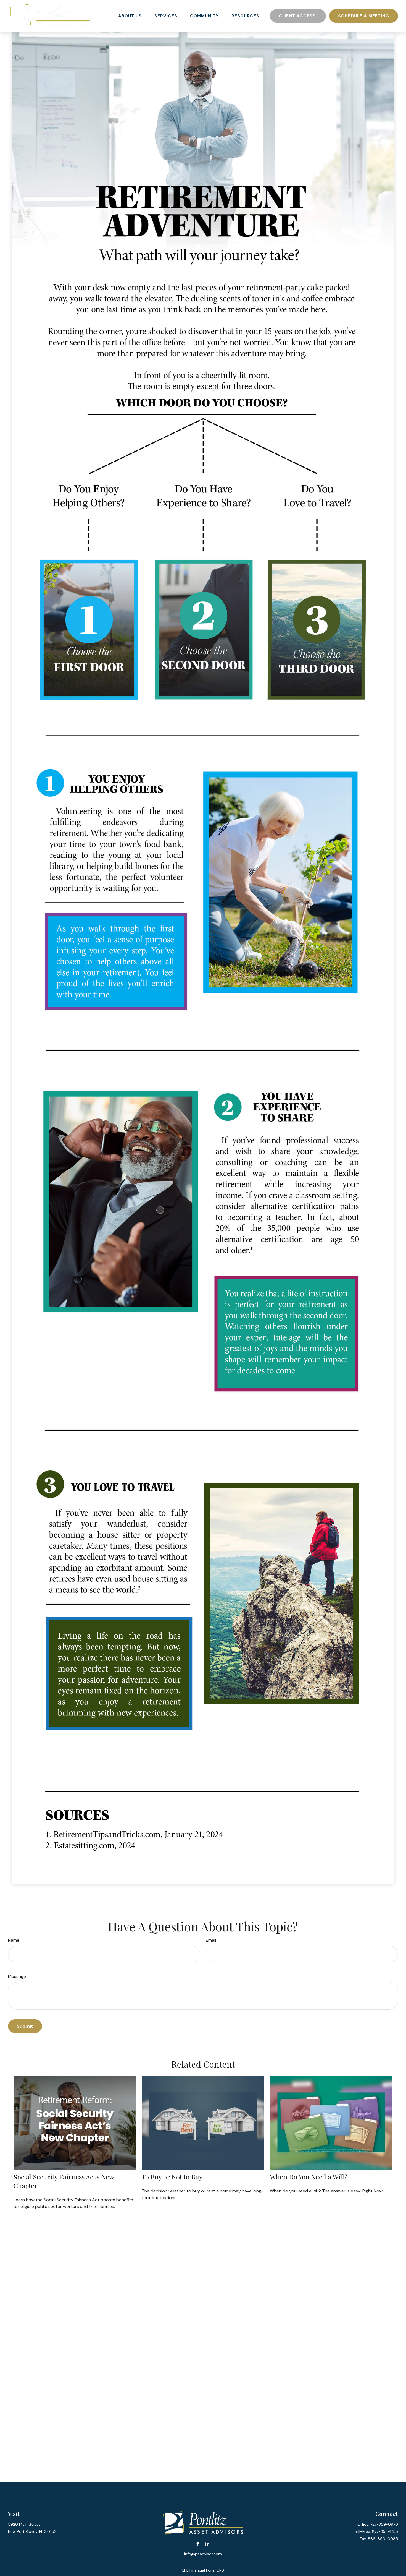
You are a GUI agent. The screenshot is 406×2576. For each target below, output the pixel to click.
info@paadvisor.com (203, 2554)
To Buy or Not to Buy (172, 2177)
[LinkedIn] (207, 2544)
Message (17, 1976)
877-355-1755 (385, 2531)
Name (14, 1940)
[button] (130, 16)
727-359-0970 (384, 2524)
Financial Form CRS (207, 2570)
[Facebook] (198, 2544)
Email (211, 1940)
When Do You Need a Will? (309, 2177)
